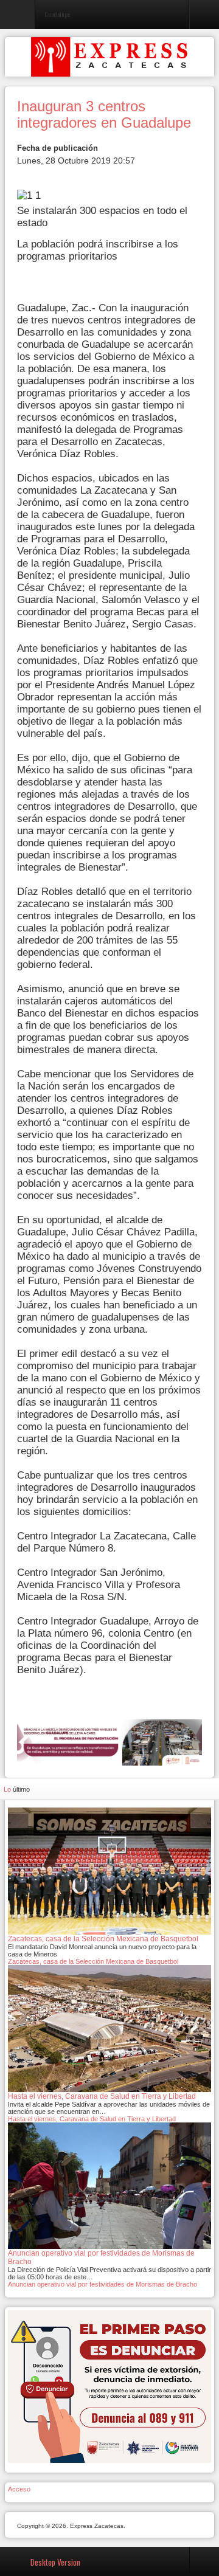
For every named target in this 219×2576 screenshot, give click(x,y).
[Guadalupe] (109, 1742)
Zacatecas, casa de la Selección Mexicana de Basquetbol (93, 1961)
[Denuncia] (109, 2386)
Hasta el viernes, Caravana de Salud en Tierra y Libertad (92, 2119)
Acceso (19, 2489)
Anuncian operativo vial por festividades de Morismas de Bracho (103, 2284)
